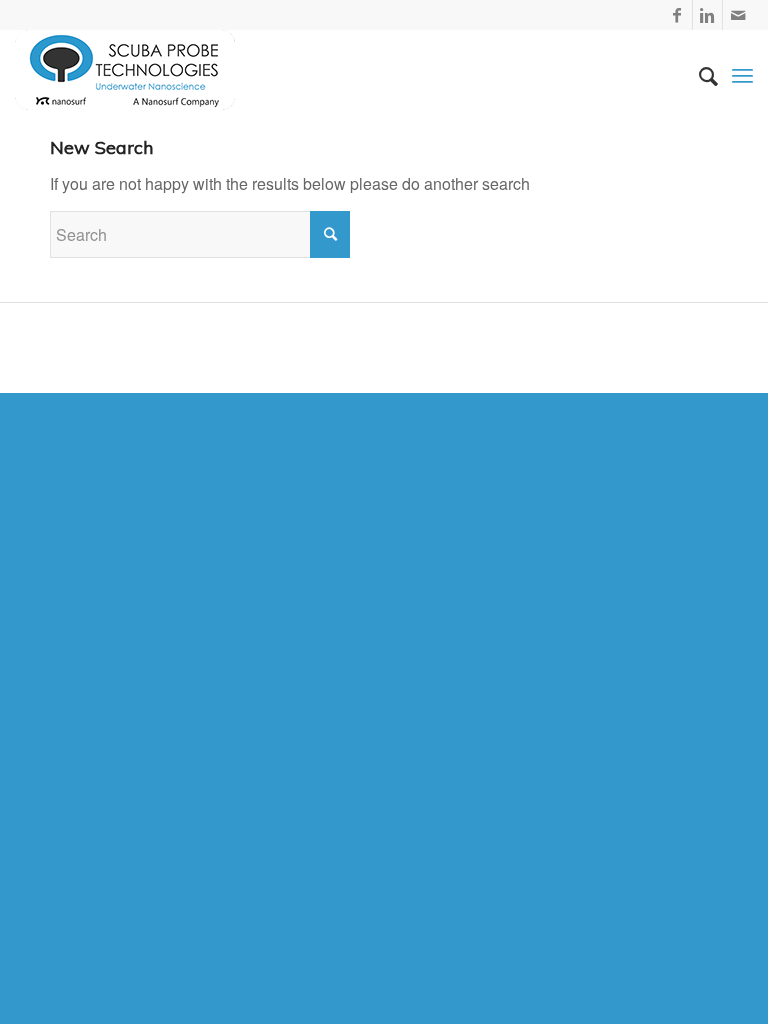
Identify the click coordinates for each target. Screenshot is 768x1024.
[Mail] (738, 15)
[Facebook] (677, 15)
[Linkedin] (707, 15)
